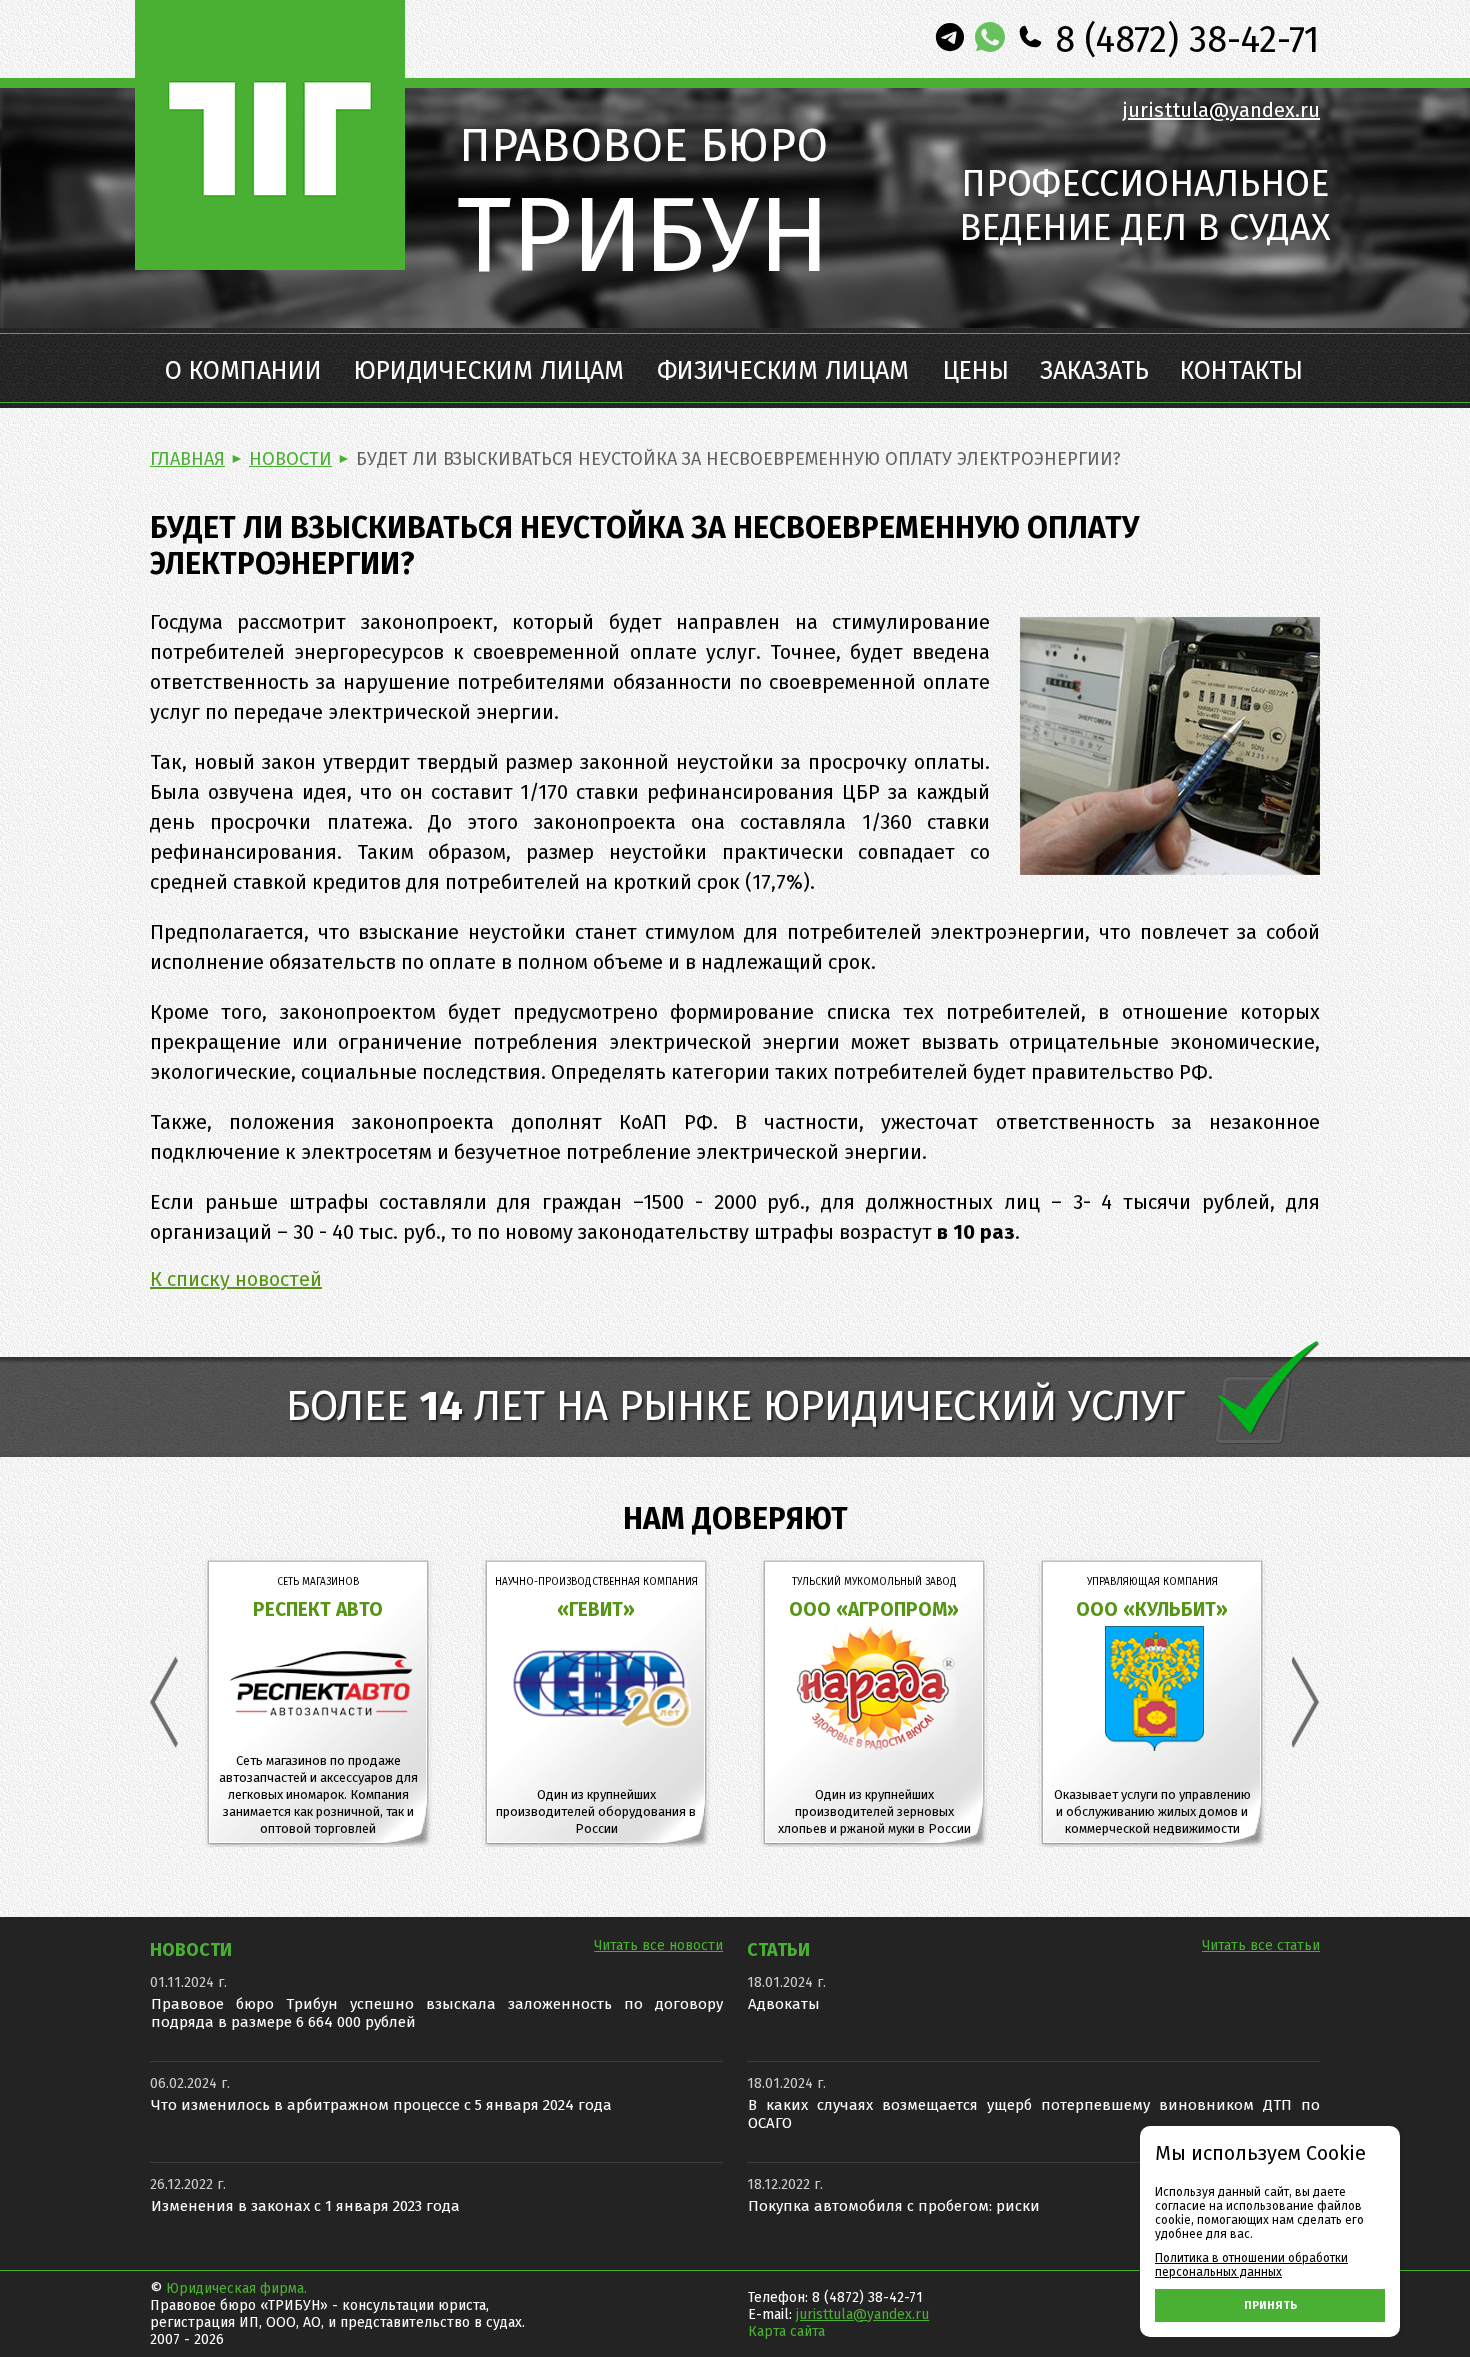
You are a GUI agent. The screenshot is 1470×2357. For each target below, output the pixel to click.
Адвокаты (784, 2004)
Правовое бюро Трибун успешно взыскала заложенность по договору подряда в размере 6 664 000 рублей (437, 2013)
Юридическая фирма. (236, 2288)
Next (1306, 1702)
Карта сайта (786, 2331)
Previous (164, 1702)
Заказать (1094, 371)
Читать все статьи (1261, 1945)
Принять (1270, 2305)
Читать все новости (658, 1945)
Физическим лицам (783, 371)
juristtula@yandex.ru (1221, 110)
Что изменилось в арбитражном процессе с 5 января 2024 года (381, 2105)
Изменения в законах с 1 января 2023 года (305, 2206)
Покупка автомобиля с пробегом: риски (894, 2206)
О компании (243, 371)
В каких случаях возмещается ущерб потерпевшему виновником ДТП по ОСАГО (1034, 2114)
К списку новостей (236, 1279)
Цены (976, 371)
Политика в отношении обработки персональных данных (1251, 2265)
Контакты (1241, 371)
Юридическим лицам (489, 371)
